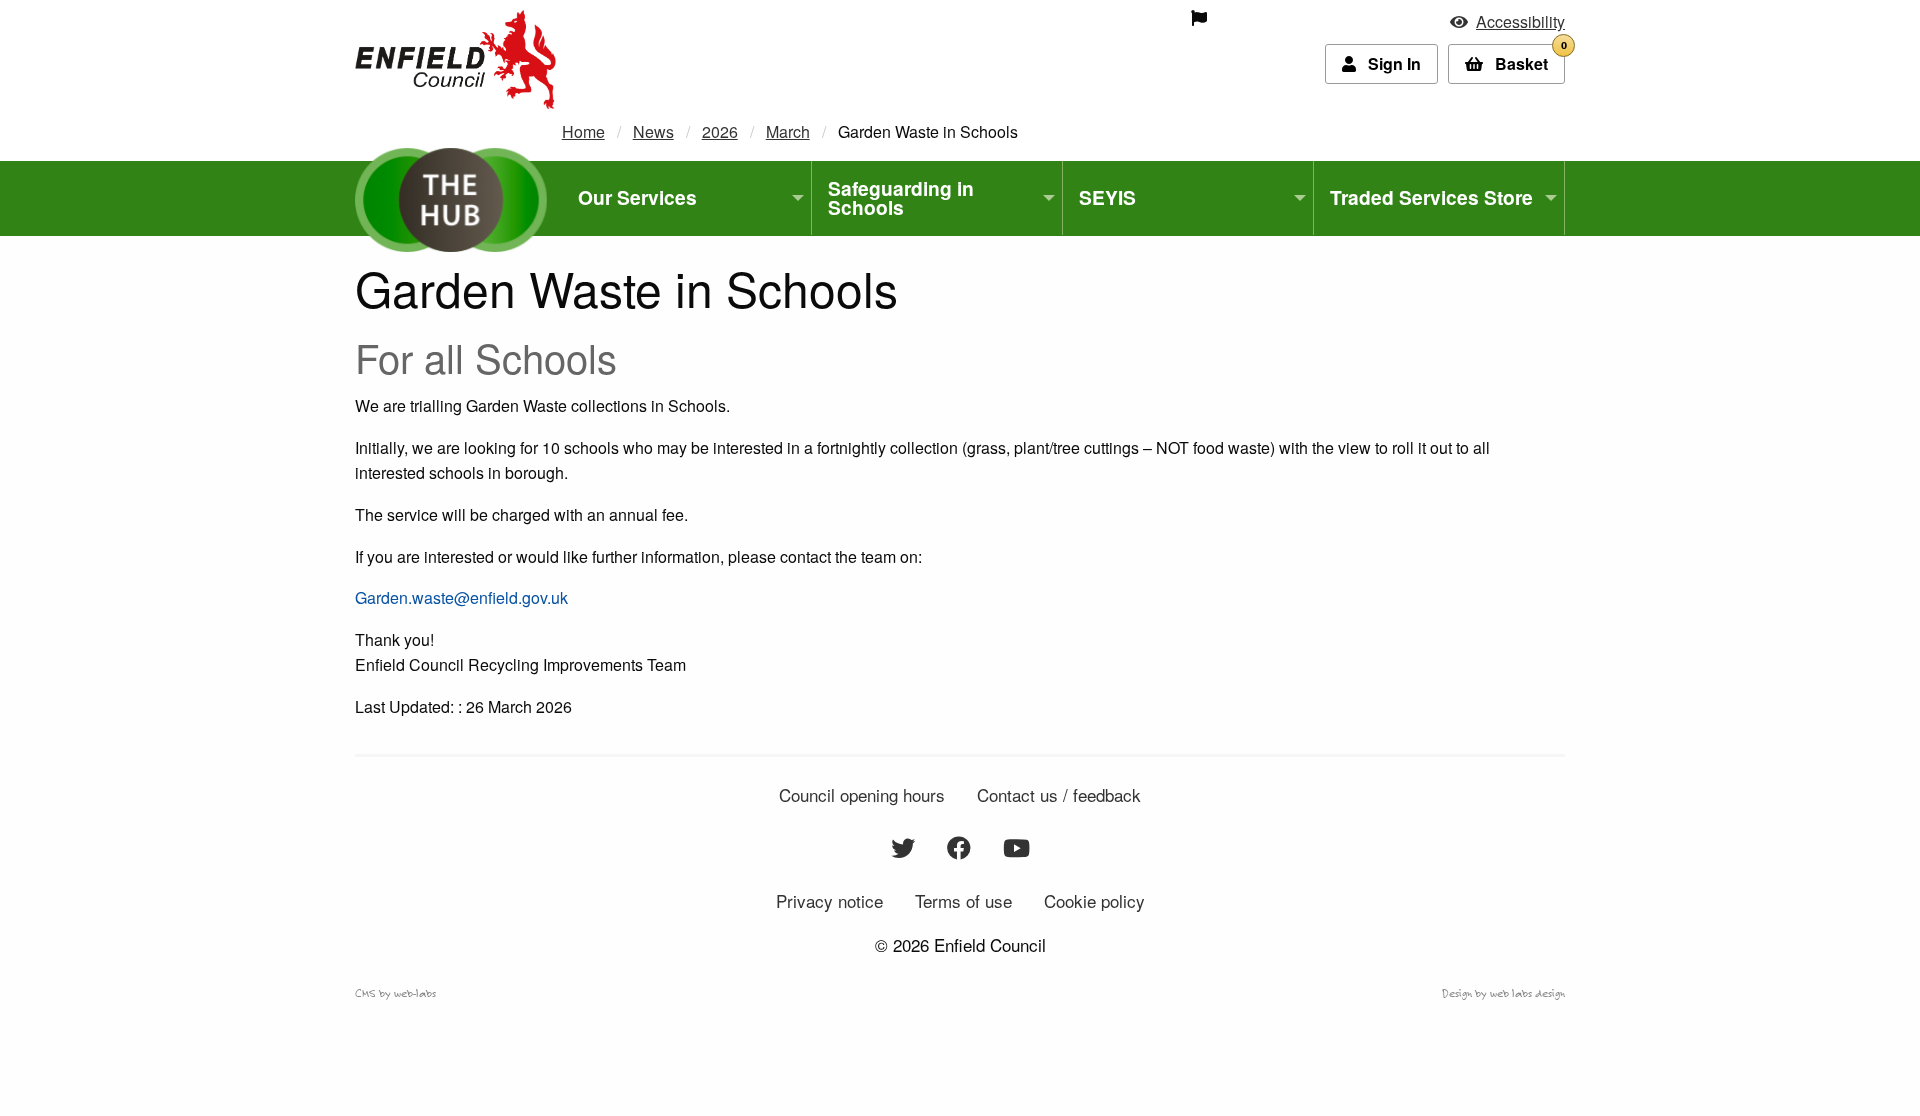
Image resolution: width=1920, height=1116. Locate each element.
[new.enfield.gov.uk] (455, 57)
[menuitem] (1057, 18)
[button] (1507, 21)
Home (583, 131)
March (788, 131)
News (653, 131)
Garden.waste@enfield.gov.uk (461, 597)
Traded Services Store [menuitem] (1431, 197)
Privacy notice (829, 900)
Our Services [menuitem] (637, 197)
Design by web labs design (1503, 993)
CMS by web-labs (395, 993)
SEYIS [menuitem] (1107, 197)
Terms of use (963, 900)
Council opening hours (862, 794)
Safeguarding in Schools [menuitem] (901, 197)
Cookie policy (1094, 900)
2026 (720, 131)
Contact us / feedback (1059, 794)
